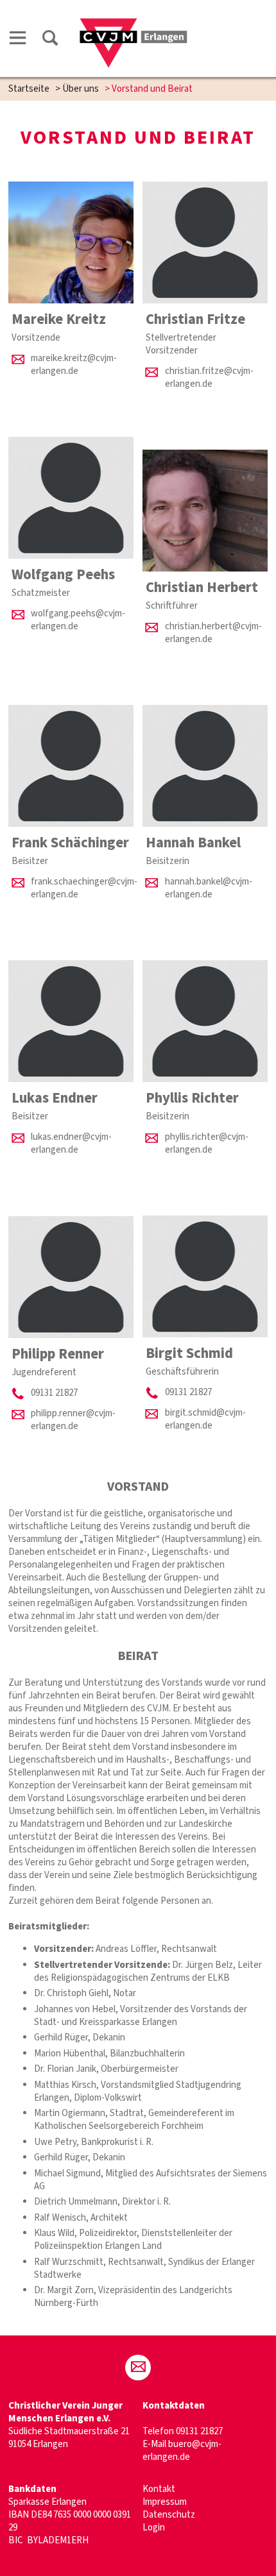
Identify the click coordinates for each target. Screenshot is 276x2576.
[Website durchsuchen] (50, 40)
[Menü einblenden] (18, 40)
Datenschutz (169, 2515)
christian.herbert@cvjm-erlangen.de (213, 633)
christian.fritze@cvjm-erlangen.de (209, 377)
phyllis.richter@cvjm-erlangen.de (207, 1143)
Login (154, 2528)
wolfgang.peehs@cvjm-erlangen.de (78, 620)
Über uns (81, 89)
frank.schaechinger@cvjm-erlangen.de (84, 888)
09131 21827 (188, 1392)
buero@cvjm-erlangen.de (182, 2451)
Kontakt (159, 2489)
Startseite (29, 89)
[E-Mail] (138, 2368)
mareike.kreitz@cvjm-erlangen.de (74, 365)
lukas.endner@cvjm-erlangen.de (71, 1143)
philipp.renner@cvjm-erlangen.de (73, 1420)
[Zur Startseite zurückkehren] (133, 23)
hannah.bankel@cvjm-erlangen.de (209, 888)
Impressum (165, 2502)
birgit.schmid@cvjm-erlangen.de (205, 1419)
